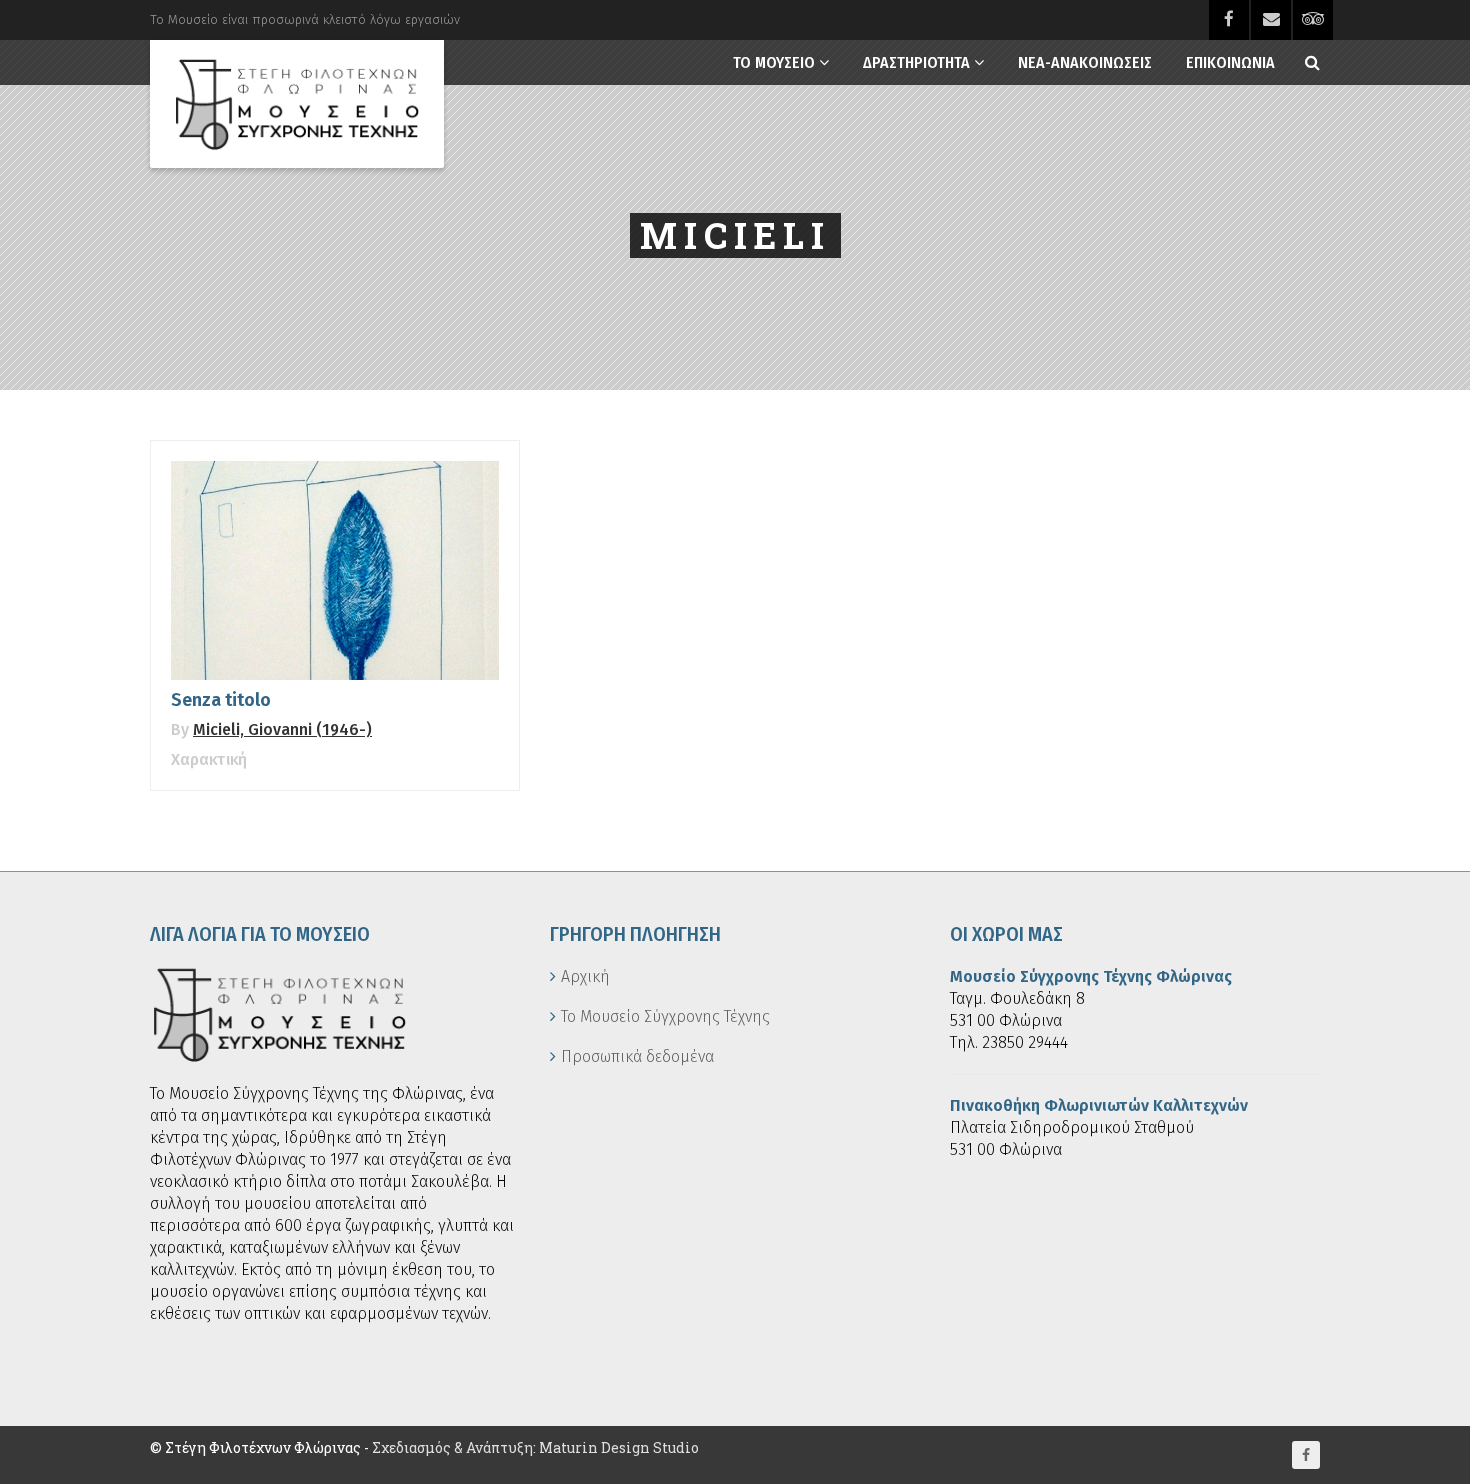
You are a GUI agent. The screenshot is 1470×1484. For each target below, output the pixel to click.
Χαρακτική (209, 759)
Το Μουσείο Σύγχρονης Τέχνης (665, 1016)
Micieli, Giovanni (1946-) (282, 729)
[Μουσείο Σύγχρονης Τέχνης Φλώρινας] (297, 104)
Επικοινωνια (1230, 62)
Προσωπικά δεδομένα (637, 1056)
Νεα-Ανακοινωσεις (1085, 62)
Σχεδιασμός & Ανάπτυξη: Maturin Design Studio (535, 1447)
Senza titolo (221, 700)
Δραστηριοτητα (916, 62)
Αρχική (585, 976)
